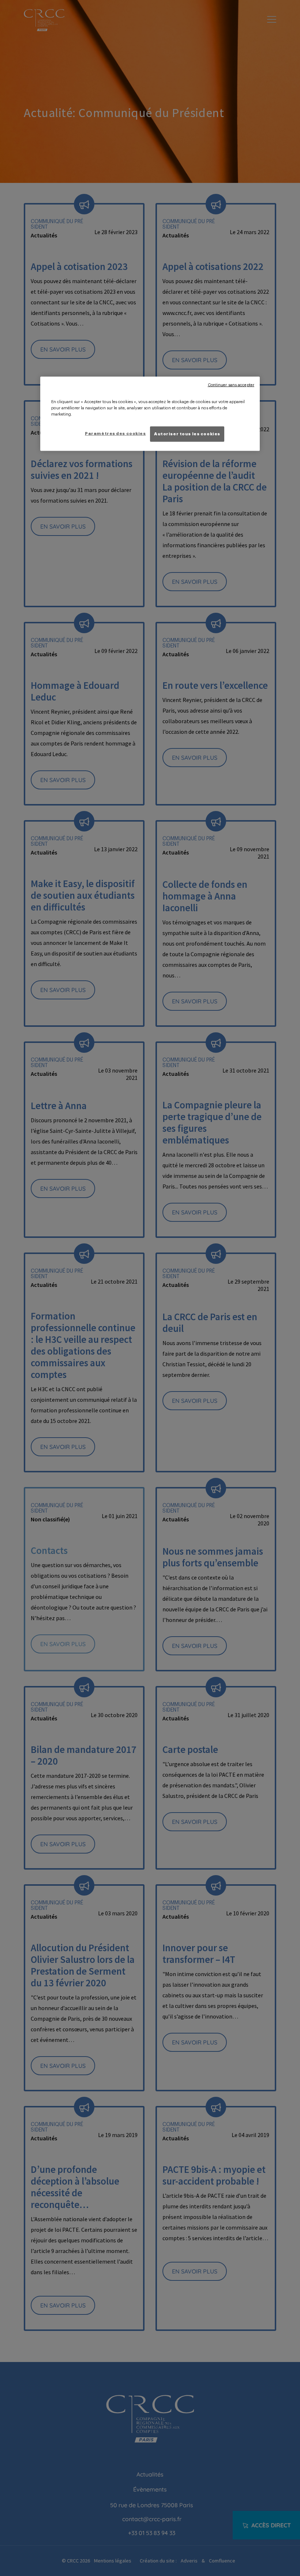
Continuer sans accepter (231, 385)
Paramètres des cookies (115, 434)
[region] (150, 414)
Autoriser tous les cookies (187, 434)
